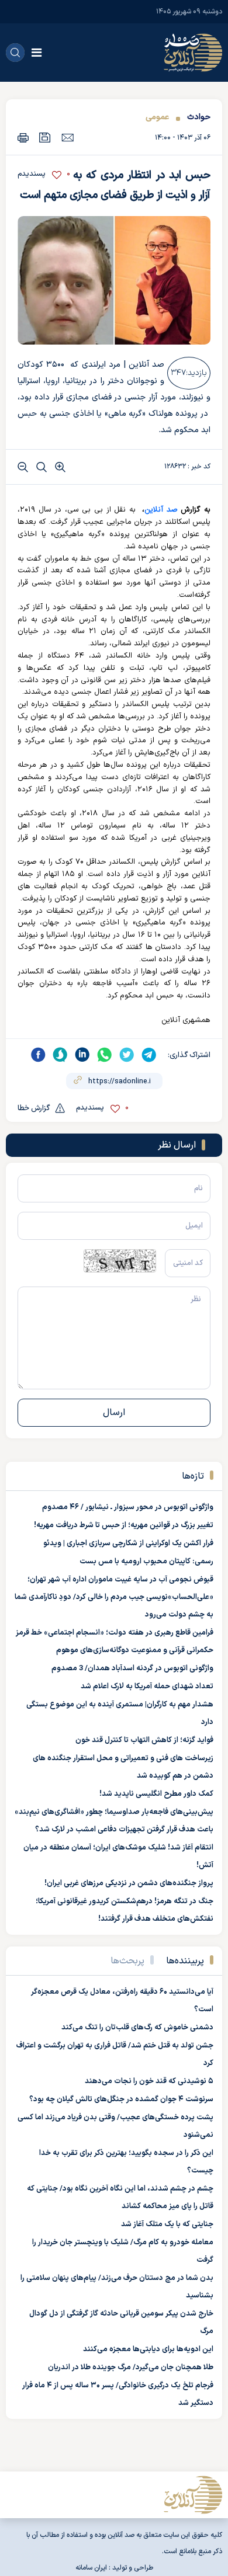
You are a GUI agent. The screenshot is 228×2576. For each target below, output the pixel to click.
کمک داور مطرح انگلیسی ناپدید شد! (156, 1794)
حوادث (199, 117)
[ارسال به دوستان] (68, 137)
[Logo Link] (193, 53)
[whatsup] (105, 1055)
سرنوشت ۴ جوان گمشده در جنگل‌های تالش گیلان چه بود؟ (121, 2099)
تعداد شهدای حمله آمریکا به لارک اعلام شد (147, 1687)
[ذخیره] (45, 138)
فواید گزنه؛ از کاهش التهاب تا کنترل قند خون (144, 1740)
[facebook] (38, 1055)
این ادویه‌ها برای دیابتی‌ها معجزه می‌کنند (148, 2349)
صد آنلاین (161, 510)
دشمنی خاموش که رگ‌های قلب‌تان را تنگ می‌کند (137, 2028)
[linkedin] (82, 1055)
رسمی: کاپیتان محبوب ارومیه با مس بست (146, 1562)
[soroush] (60, 1055)
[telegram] (149, 1055)
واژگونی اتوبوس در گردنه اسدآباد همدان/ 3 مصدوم (132, 1668)
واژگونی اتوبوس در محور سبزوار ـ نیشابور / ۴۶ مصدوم (128, 1507)
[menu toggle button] (37, 53)
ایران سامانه (91, 2568)
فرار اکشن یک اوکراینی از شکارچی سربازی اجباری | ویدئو (128, 1543)
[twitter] (127, 1055)
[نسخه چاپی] (23, 138)
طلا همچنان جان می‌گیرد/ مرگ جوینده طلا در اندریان (131, 2368)
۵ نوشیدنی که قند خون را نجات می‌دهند (149, 2081)
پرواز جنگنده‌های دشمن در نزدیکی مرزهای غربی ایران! (129, 1883)
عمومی (157, 117)
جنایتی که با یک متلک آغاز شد (167, 2224)
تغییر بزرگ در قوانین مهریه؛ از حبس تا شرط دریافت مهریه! (124, 1525)
